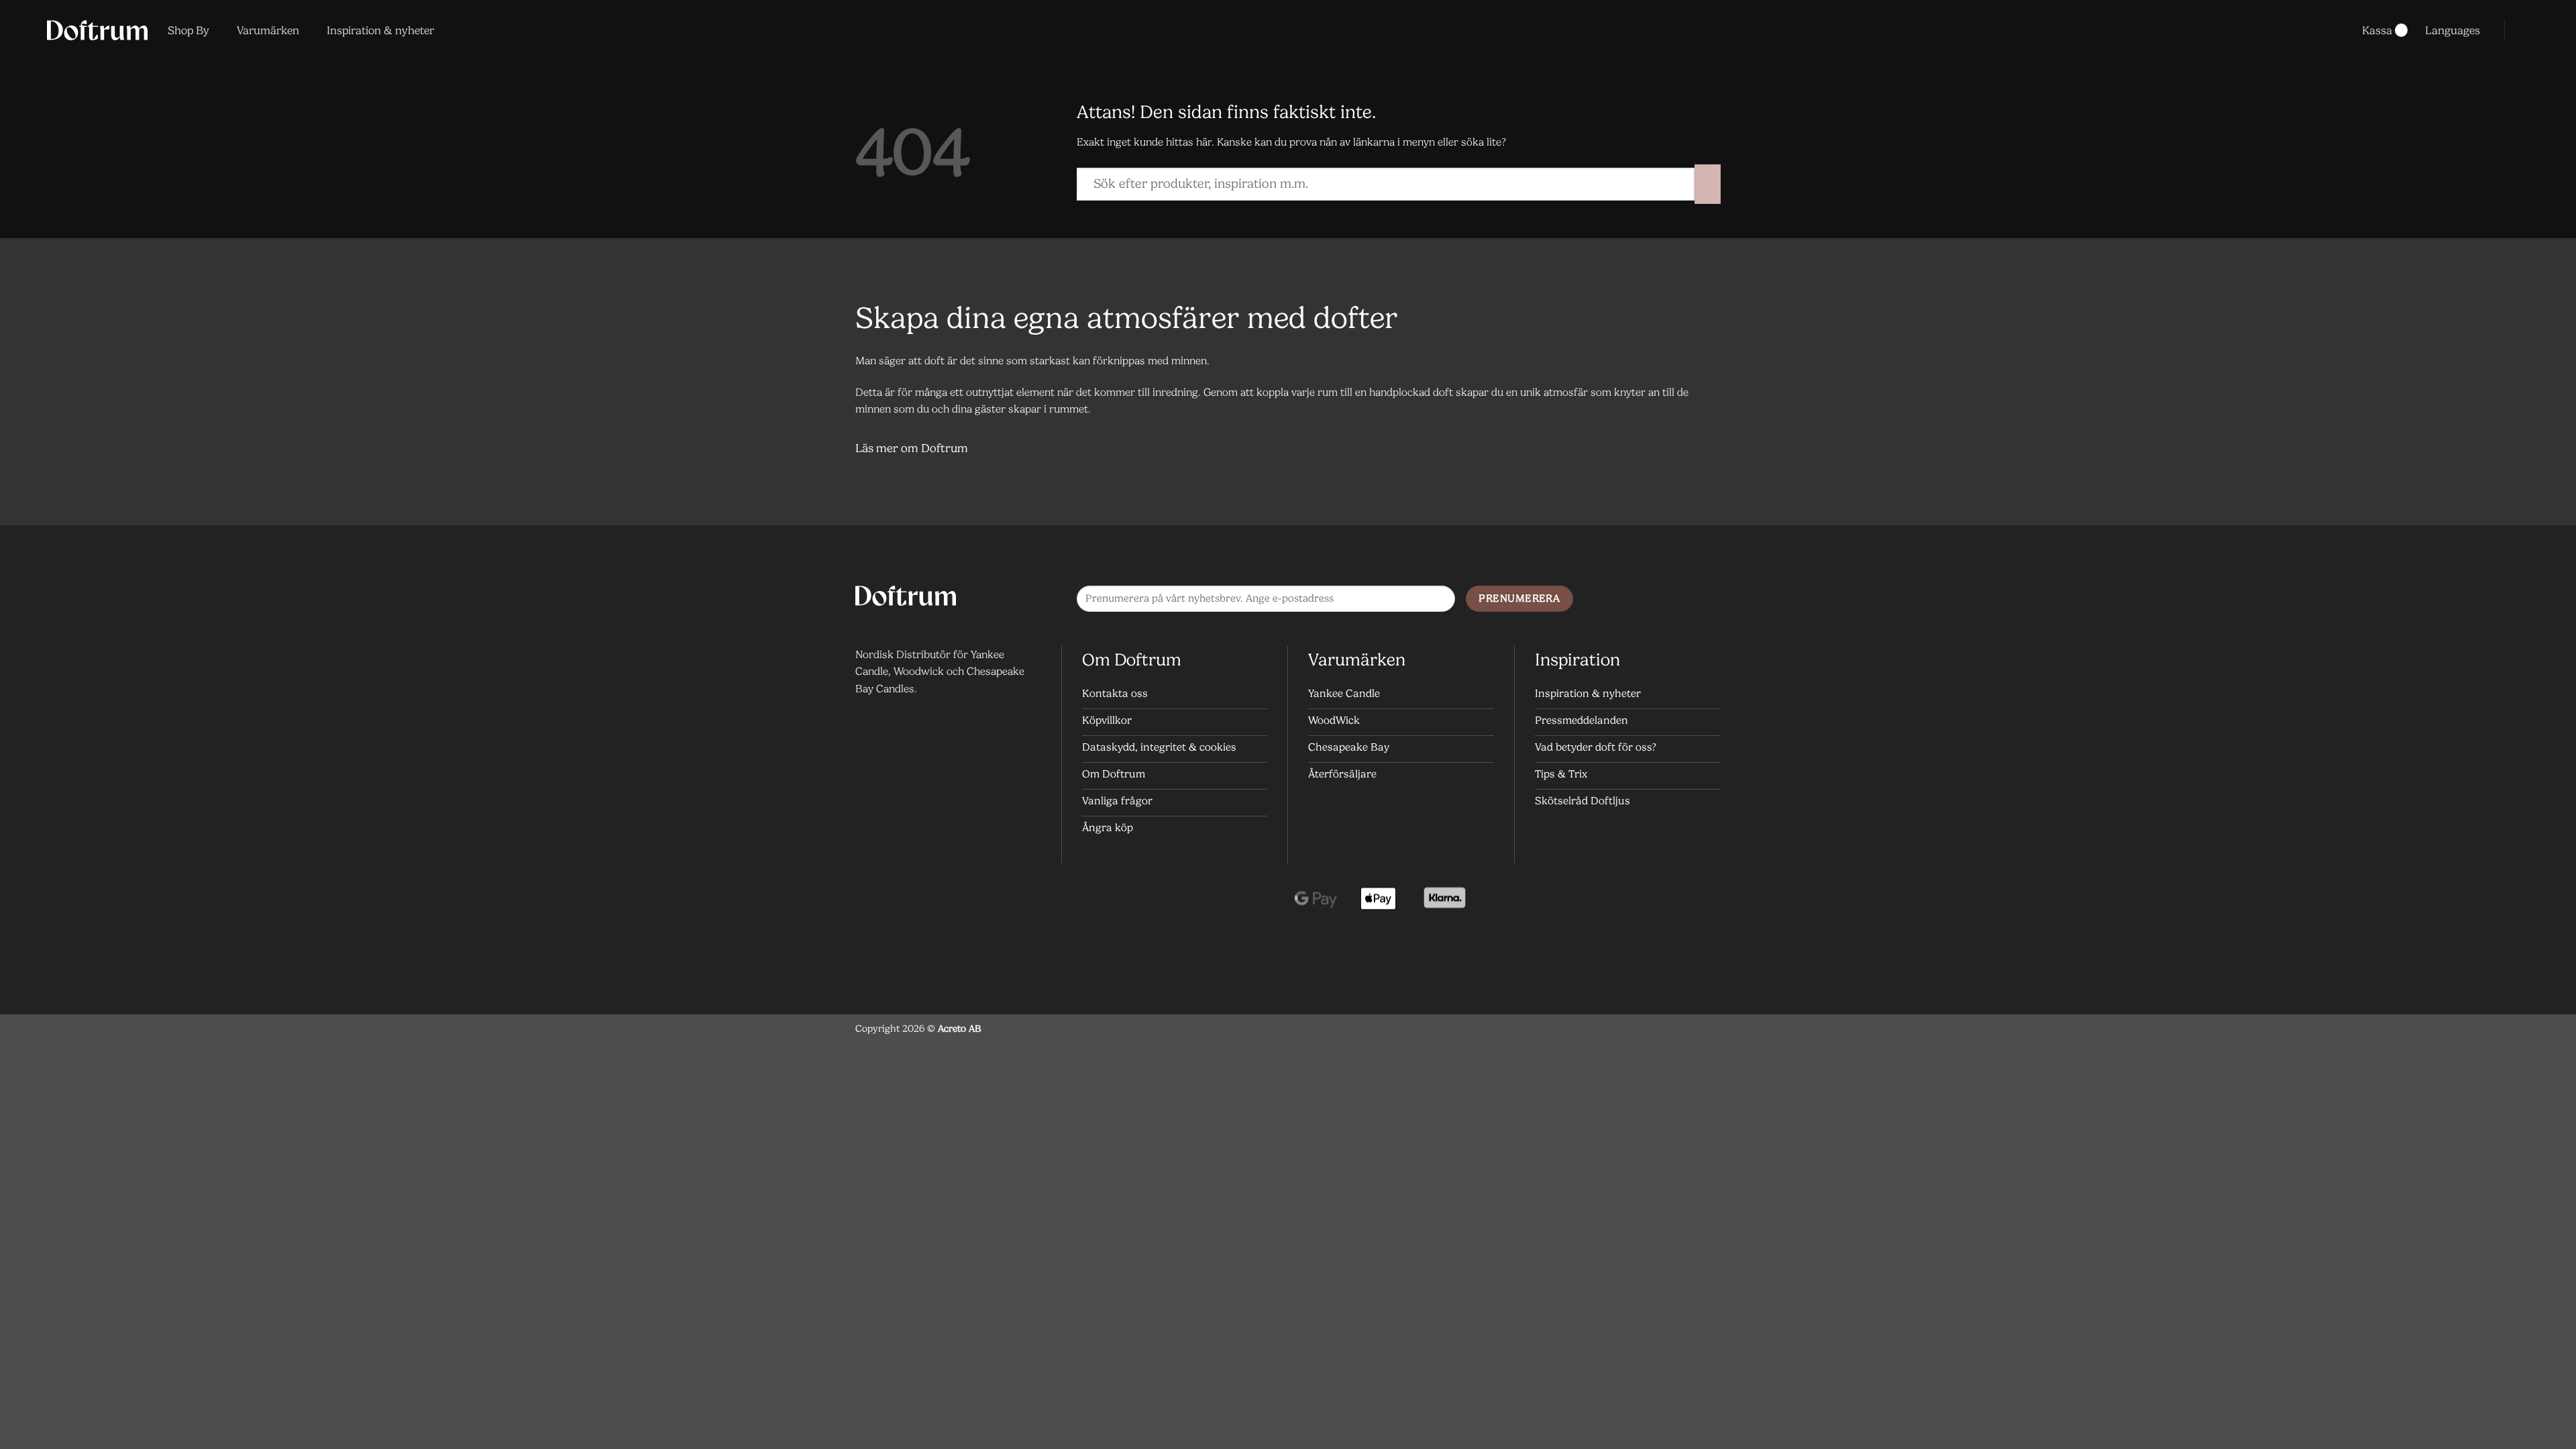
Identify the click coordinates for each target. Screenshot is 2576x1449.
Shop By (189, 30)
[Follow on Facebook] (1653, 600)
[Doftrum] (97, 30)
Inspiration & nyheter (380, 30)
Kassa (2377, 30)
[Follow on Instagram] (1680, 600)
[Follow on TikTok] (1707, 600)
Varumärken (268, 30)
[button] (2524, 30)
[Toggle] (1704, 450)
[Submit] (1708, 184)
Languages (2453, 30)
